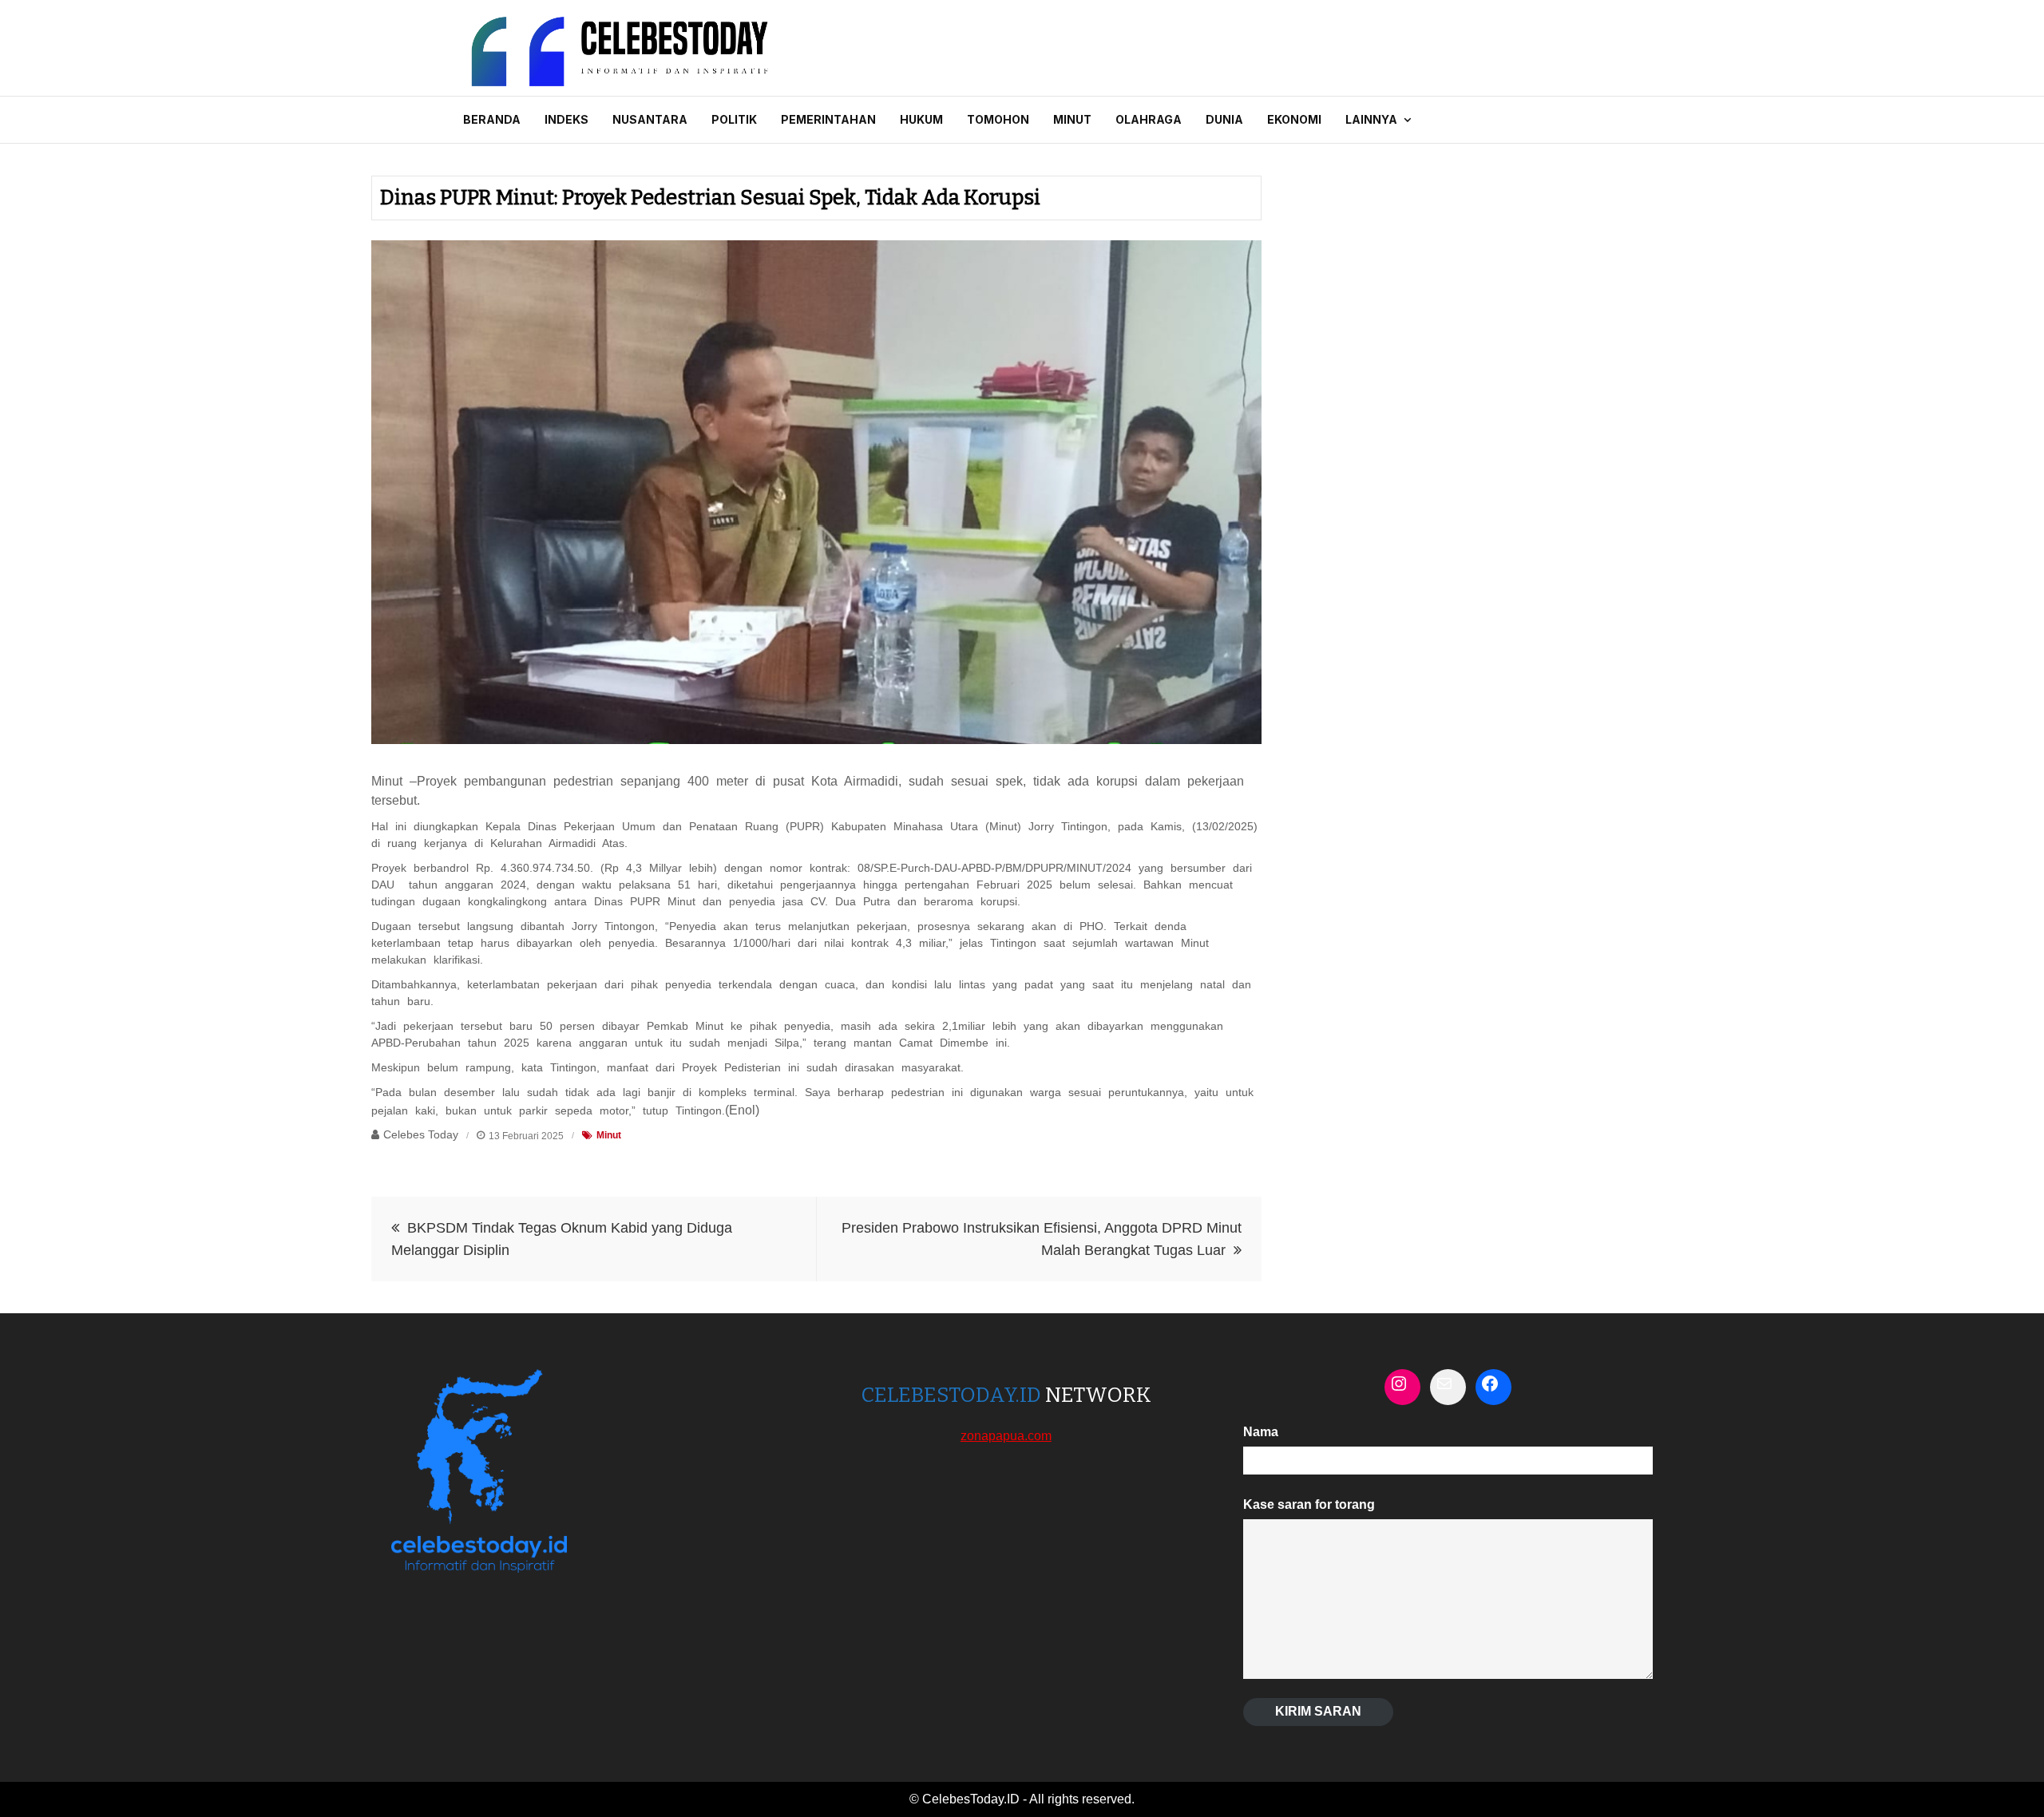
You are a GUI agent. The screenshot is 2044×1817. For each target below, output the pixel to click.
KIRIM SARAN (1318, 1711)
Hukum (921, 119)
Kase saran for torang (1309, 1504)
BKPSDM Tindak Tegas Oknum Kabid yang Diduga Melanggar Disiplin (562, 1239)
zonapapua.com (1006, 1436)
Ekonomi (1294, 119)
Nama (1261, 1432)
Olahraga (1149, 119)
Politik (734, 119)
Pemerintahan (828, 119)
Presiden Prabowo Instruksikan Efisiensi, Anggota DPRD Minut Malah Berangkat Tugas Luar (1042, 1239)
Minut (1072, 119)
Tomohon (998, 119)
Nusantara (650, 119)
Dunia (1224, 119)
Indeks (566, 119)
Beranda (492, 119)
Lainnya (1371, 119)
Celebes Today (421, 1134)
